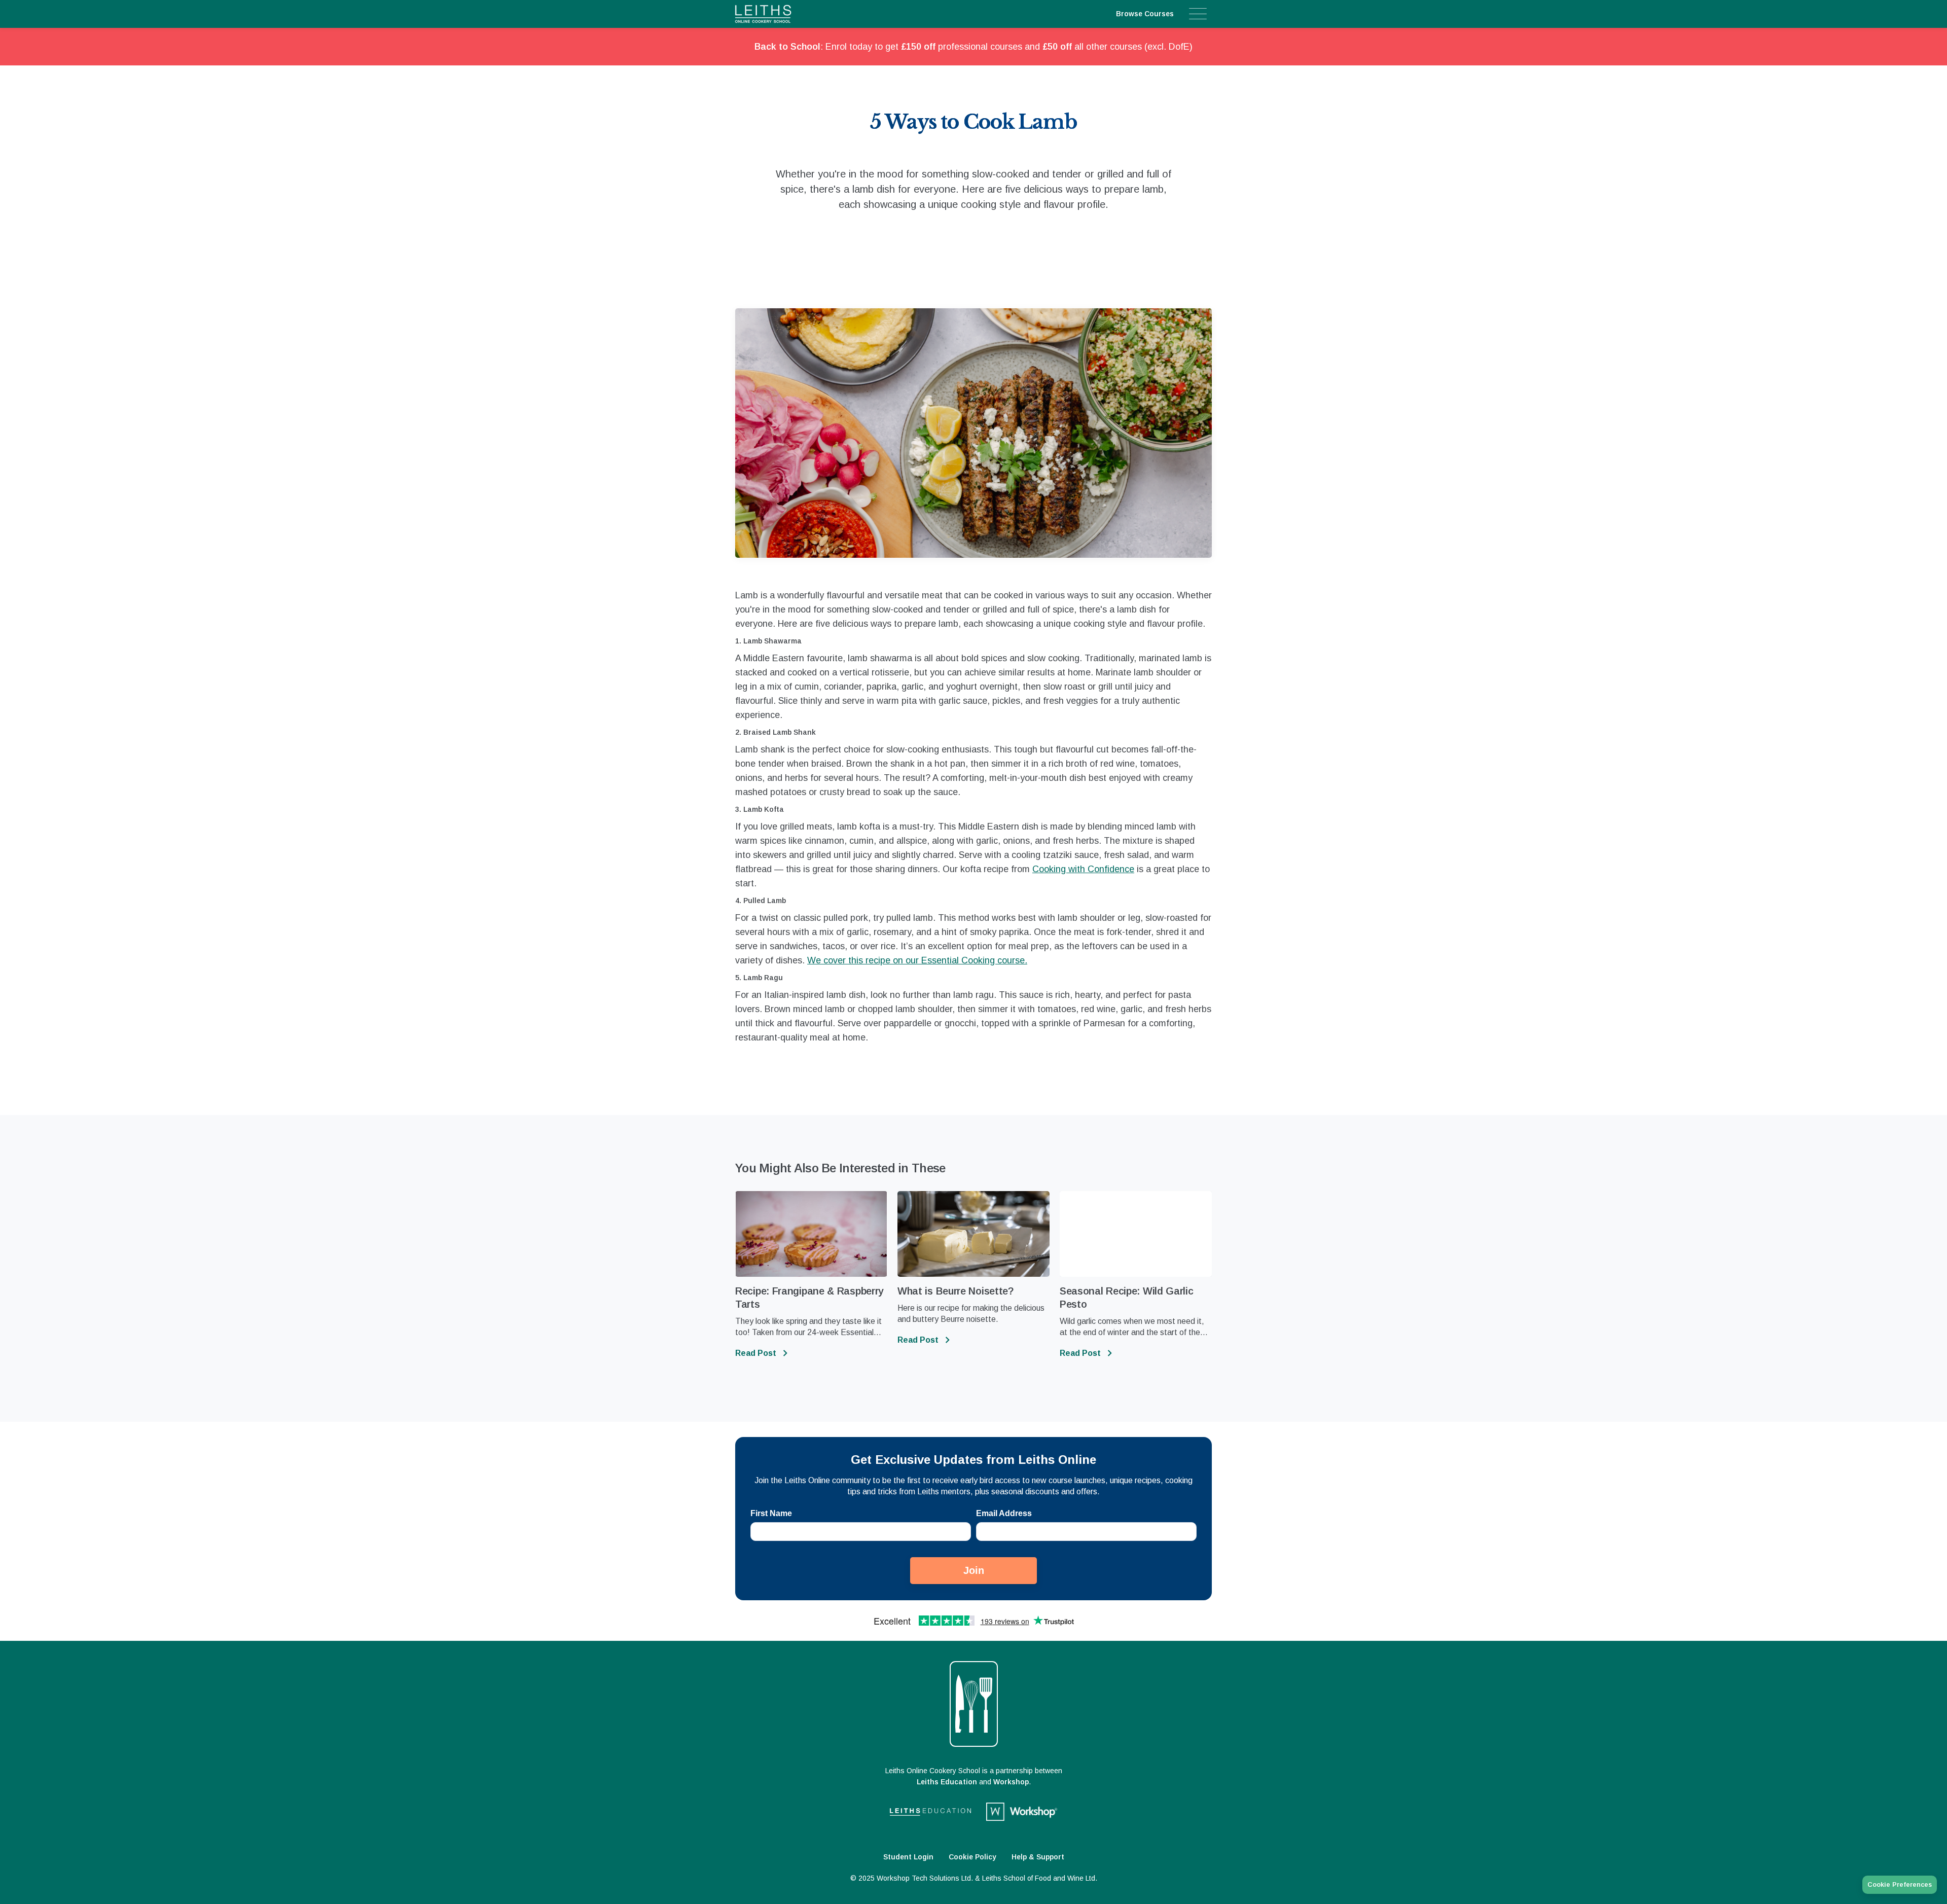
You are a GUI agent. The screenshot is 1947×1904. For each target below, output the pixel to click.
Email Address (1004, 1513)
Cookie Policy (972, 1857)
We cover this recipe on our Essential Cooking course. (917, 960)
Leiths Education (947, 1782)
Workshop (1011, 1782)
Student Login (908, 1857)
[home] (783, 14)
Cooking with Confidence (1083, 869)
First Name (771, 1513)
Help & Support (1038, 1857)
